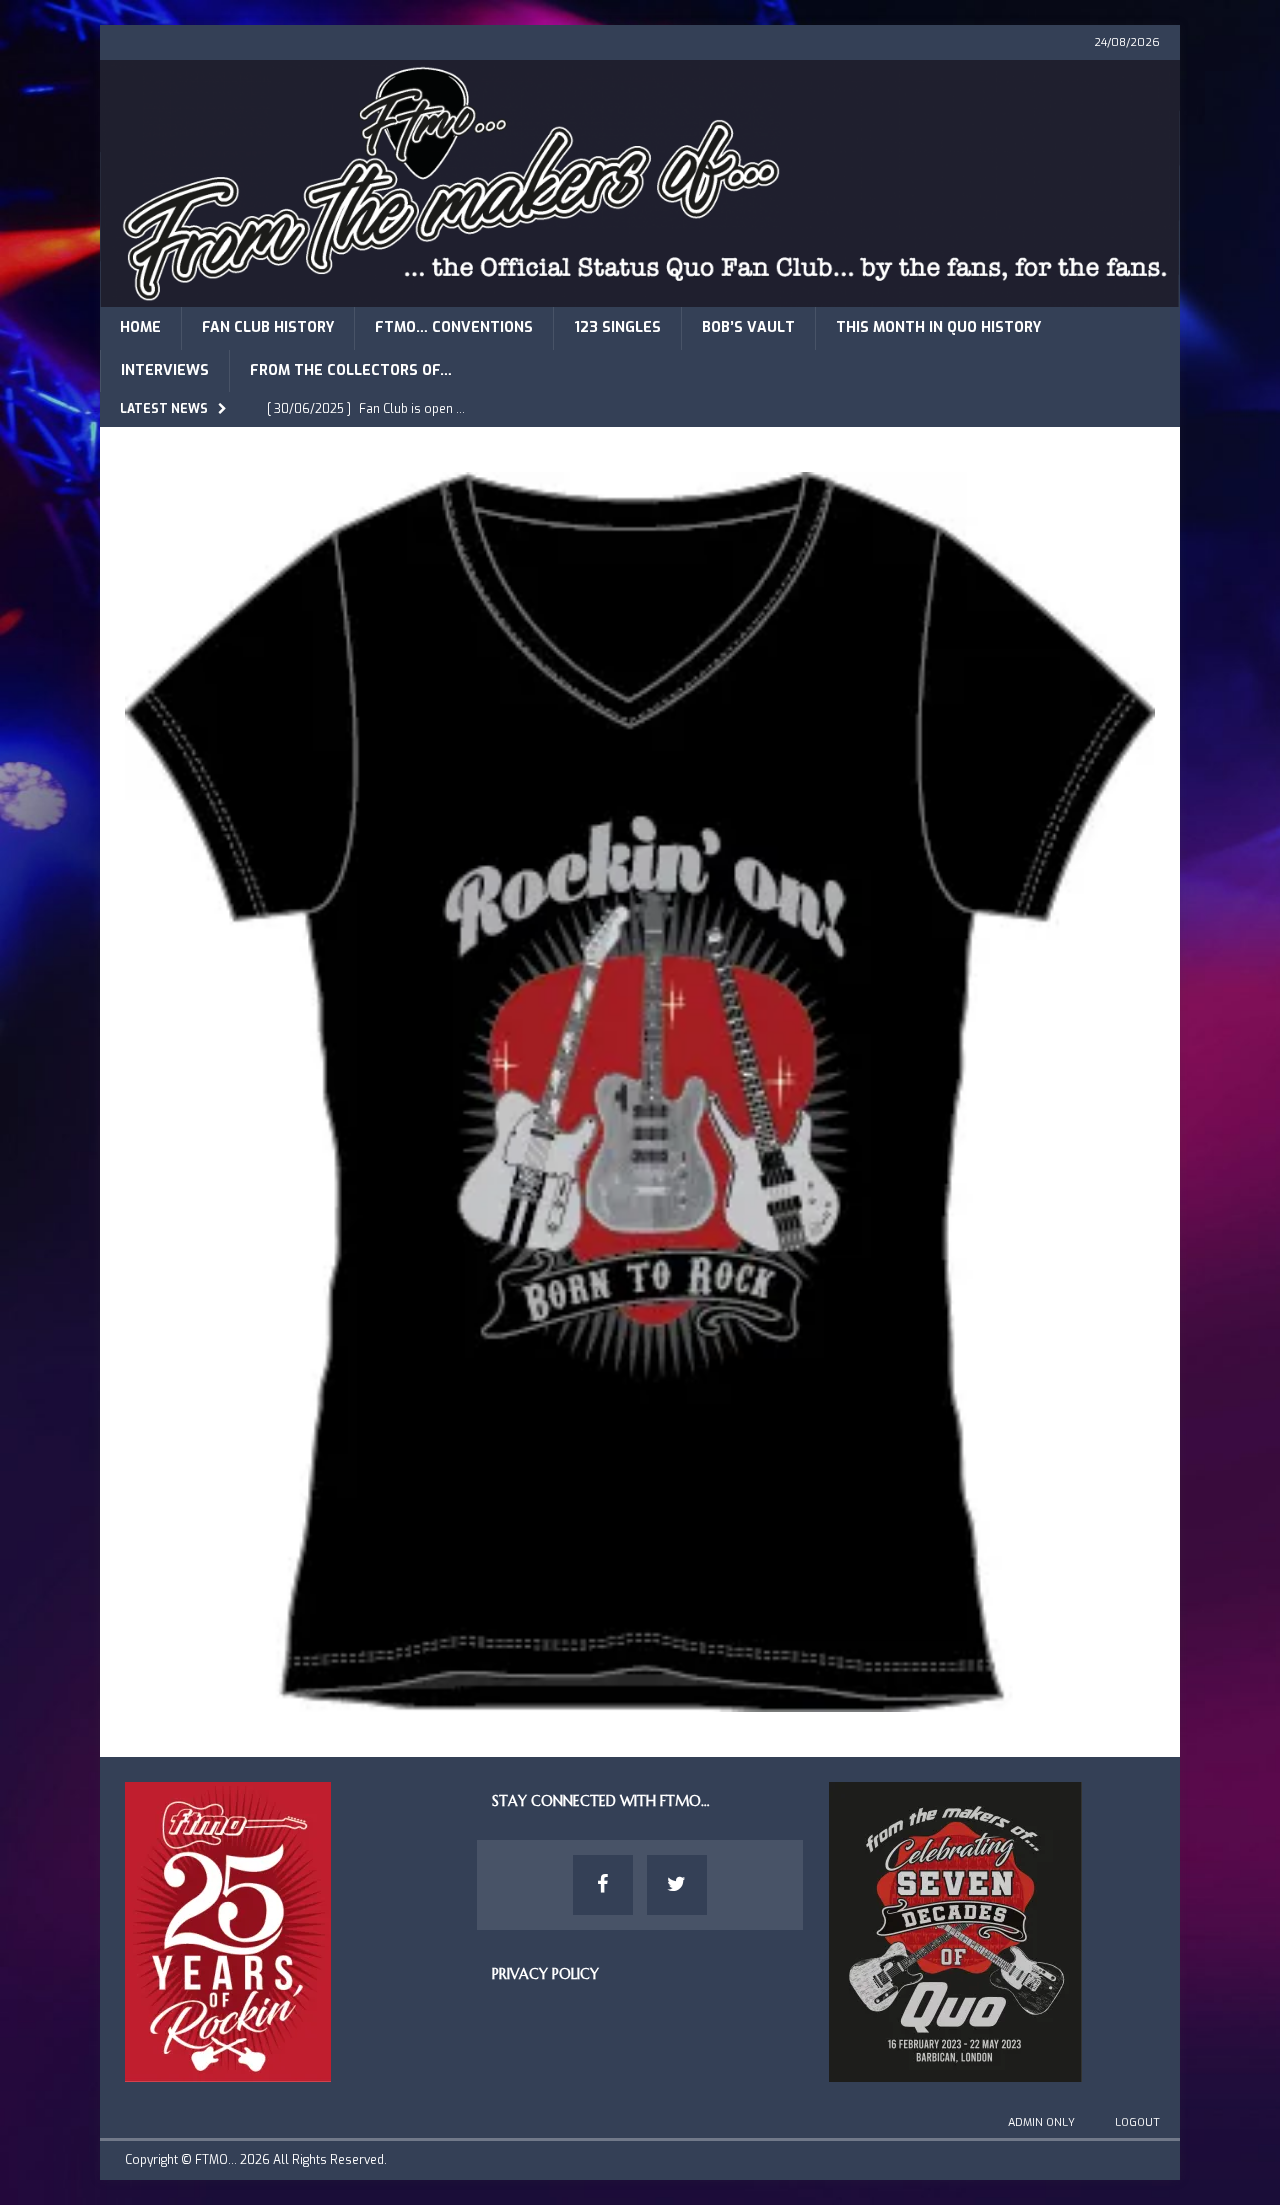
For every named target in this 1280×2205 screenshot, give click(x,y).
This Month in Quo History (938, 327)
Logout (1137, 2122)
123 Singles (617, 327)
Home (140, 327)
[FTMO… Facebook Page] (603, 1885)
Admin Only (1041, 2122)
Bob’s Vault (748, 327)
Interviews (165, 370)
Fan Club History (268, 327)
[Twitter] (677, 1885)
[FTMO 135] (640, 1700)
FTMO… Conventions (454, 327)
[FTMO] (640, 295)
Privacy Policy (545, 1974)
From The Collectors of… (351, 370)
